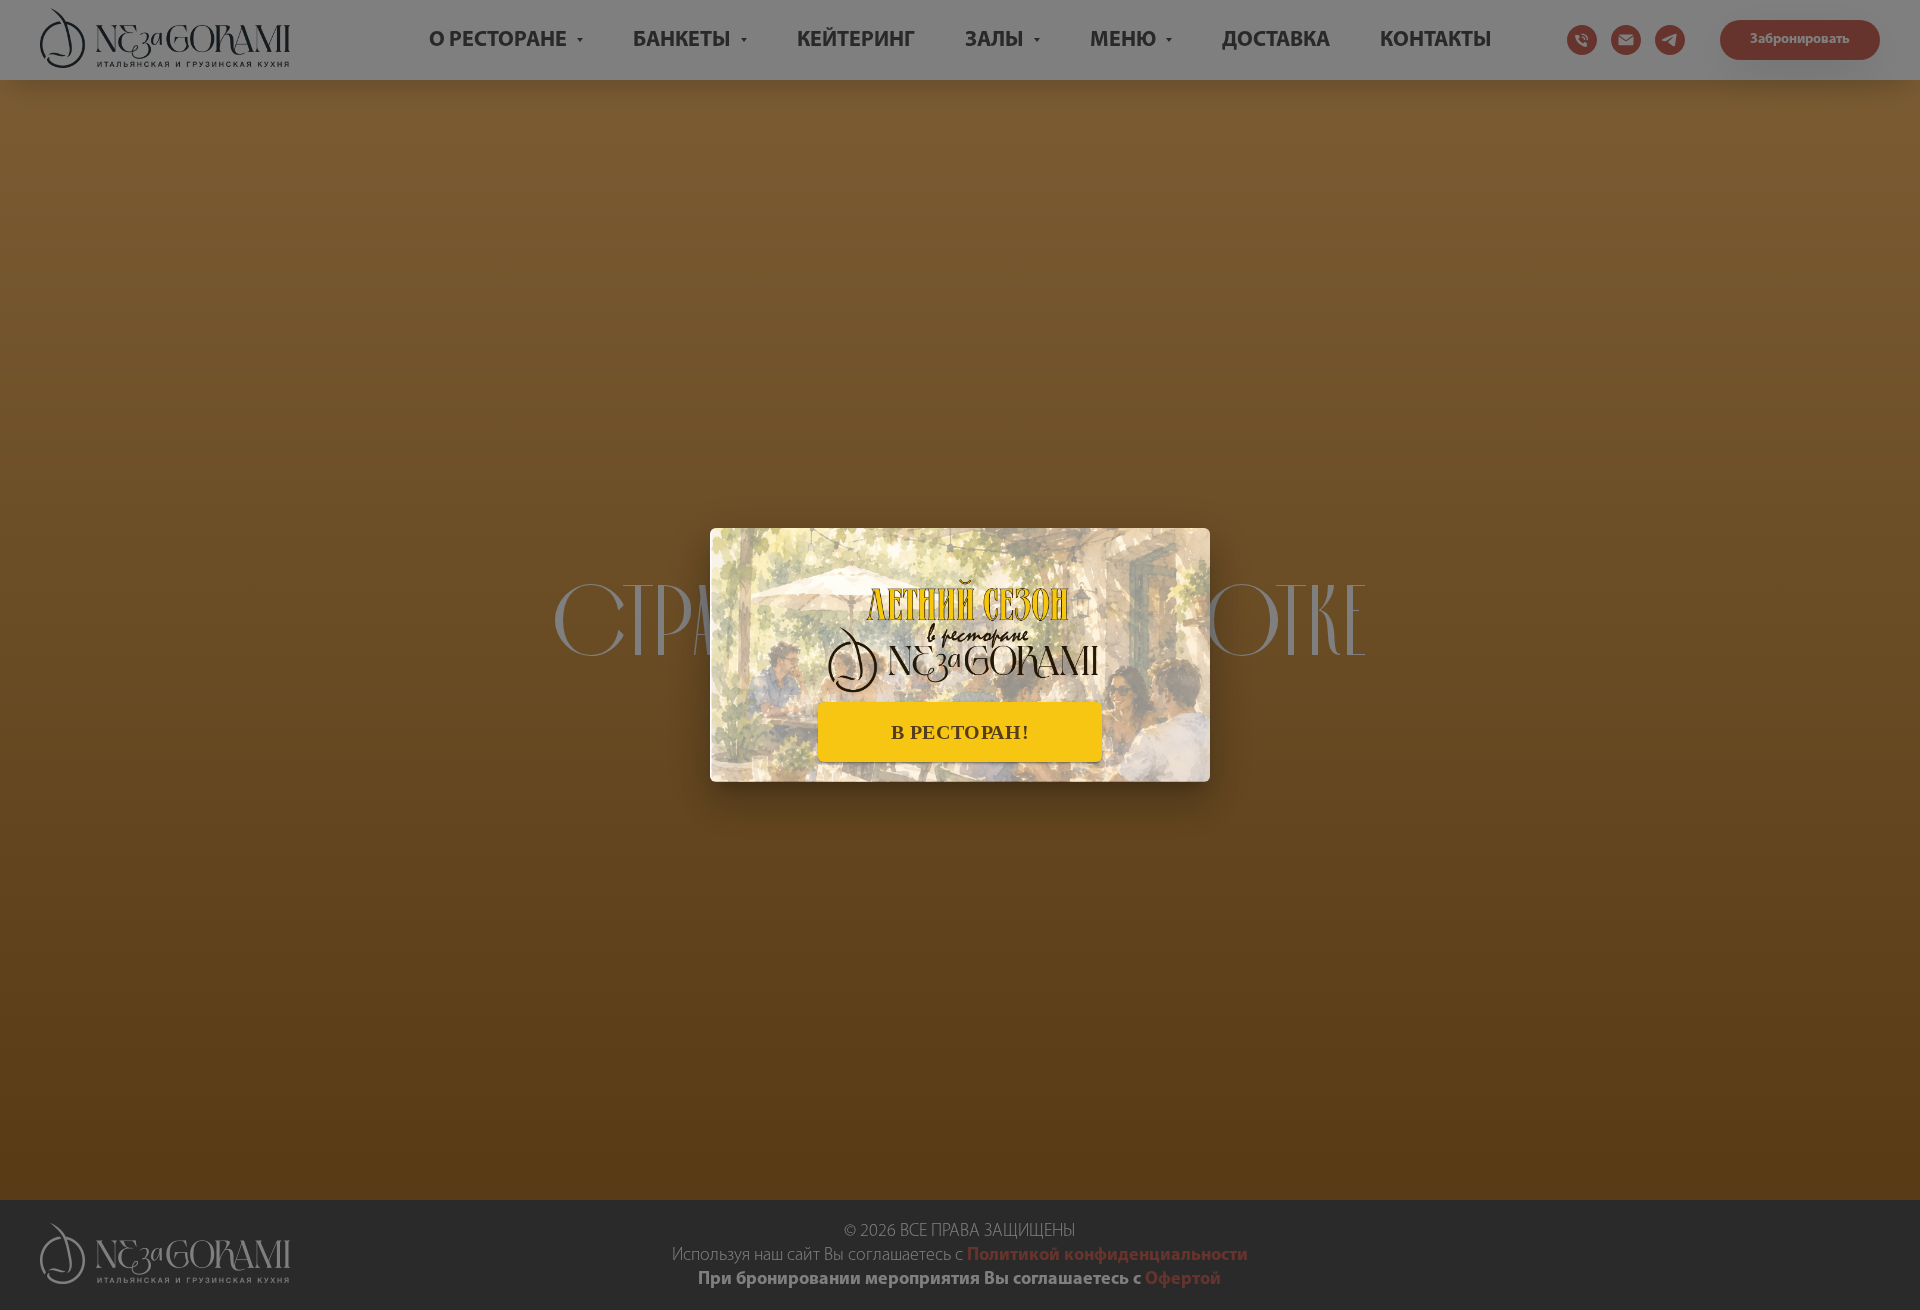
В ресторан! (960, 732)
